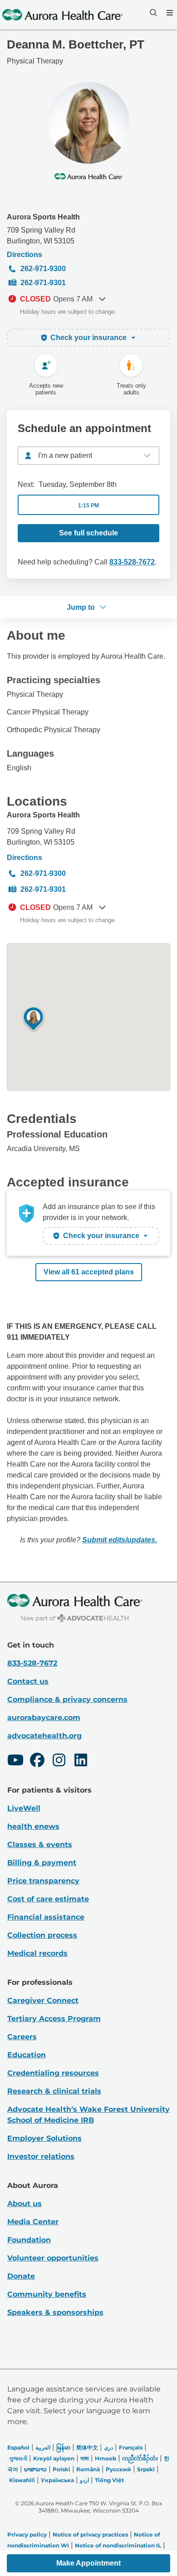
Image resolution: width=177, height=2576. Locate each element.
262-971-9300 (43, 269)
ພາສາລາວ (35, 2469)
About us (25, 2204)
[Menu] (169, 13)
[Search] (152, 13)
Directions (25, 255)
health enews (33, 1826)
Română (88, 2469)
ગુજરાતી (18, 2458)
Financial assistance (46, 1917)
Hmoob (106, 2458)
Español (18, 2447)
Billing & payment (42, 1863)
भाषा (85, 2458)
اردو (84, 2480)
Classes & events (40, 1845)
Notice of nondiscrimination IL (118, 2545)
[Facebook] (37, 1761)
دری (108, 2447)
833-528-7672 (132, 562)
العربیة (43, 2447)
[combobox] (88, 456)
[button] (88, 2563)
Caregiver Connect (43, 2000)
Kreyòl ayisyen (54, 2458)
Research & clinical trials (54, 2091)
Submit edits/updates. (120, 1540)
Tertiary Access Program (54, 2019)
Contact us (28, 1681)
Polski (61, 2469)
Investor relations (41, 2156)
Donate (21, 2276)
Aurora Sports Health (43, 217)
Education (27, 2055)
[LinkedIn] (81, 1761)
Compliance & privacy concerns (67, 1699)
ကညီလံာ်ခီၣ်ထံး (140, 2458)
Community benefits (47, 2294)
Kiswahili (22, 2480)
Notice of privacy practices (90, 2535)
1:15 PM (88, 505)
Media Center (33, 2222)
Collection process (42, 1935)
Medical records (37, 1953)
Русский (118, 2469)
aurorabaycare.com (44, 1718)
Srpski (146, 2469)
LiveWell (24, 1808)
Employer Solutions (44, 2138)
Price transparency (43, 1881)
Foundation (29, 2240)
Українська (57, 2480)
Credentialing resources (53, 2073)
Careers (22, 2037)
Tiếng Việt (109, 2480)
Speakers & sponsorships (55, 2312)
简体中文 (87, 2447)
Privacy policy (27, 2535)
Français (131, 2447)
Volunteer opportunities (53, 2258)
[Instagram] (59, 1761)
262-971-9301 (43, 283)
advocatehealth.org (44, 1736)
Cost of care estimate (48, 1899)
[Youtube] (15, 1761)
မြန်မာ (63, 2447)
